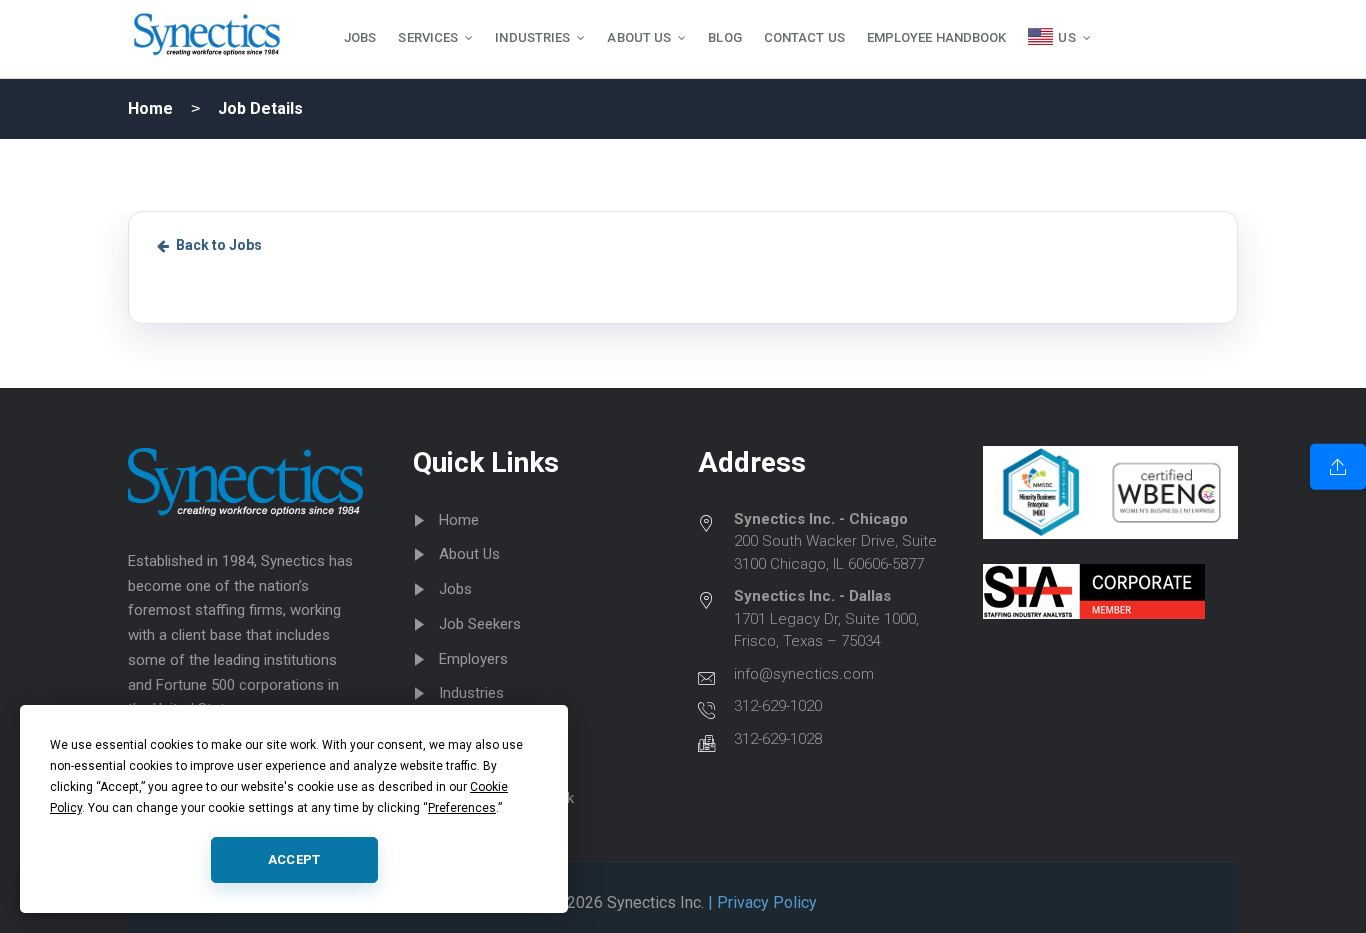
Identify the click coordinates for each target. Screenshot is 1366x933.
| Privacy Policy (760, 902)
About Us (469, 554)
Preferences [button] (462, 808)
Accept (294, 859)
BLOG (724, 37)
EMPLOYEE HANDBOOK (937, 37)
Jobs (455, 589)
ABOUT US (639, 37)
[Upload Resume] (1338, 466)
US (1066, 37)
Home (150, 108)
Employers (473, 659)
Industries (471, 693)
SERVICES (428, 37)
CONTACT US (804, 37)
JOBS (360, 37)
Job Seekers (480, 624)
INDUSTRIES (532, 37)
